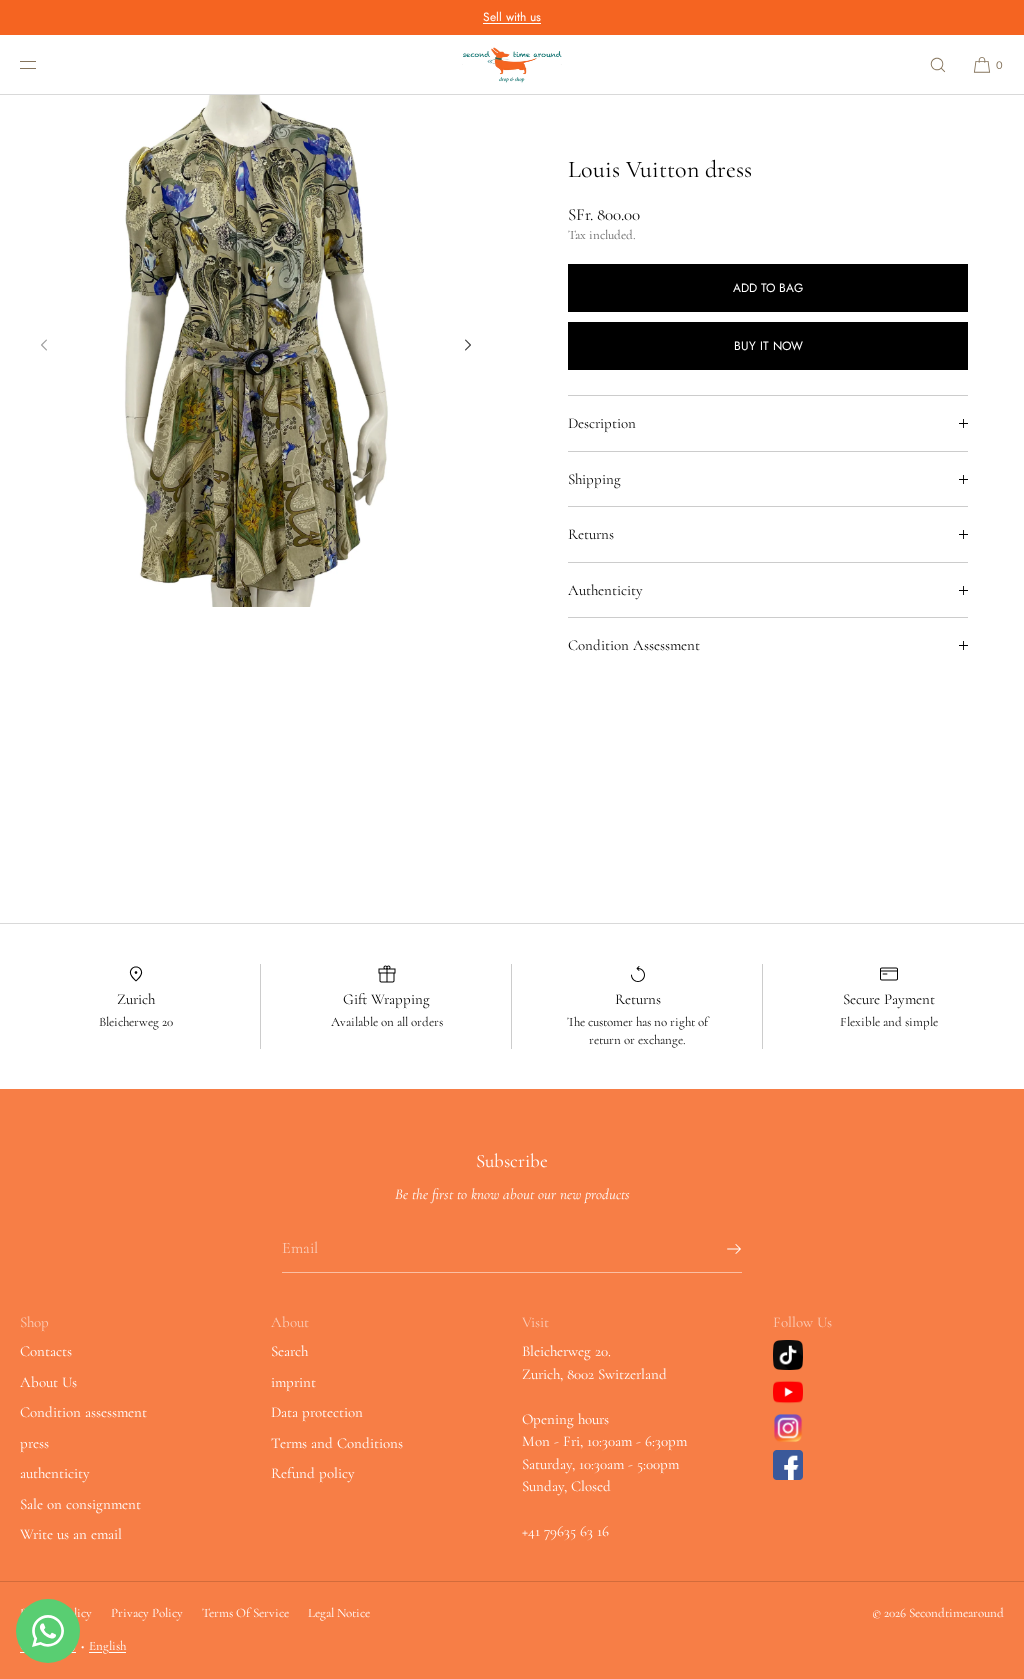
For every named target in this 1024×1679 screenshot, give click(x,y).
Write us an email (71, 1534)
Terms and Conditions (337, 1443)
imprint (293, 1382)
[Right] (468, 345)
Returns (591, 534)
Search (289, 1351)
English (107, 1646)
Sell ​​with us (512, 17)
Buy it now (768, 346)
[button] (938, 64)
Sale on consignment (80, 1504)
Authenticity (605, 590)
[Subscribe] (717, 1249)
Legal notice (339, 1613)
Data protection (317, 1412)
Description (602, 423)
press (34, 1443)
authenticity (55, 1473)
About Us (48, 1382)
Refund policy (313, 1473)
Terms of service (245, 1613)
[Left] (44, 345)
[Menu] (44, 64)
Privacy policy (147, 1613)
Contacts (46, 1351)
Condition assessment (83, 1412)
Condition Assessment (634, 645)
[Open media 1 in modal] (256, 351)
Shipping (594, 479)
